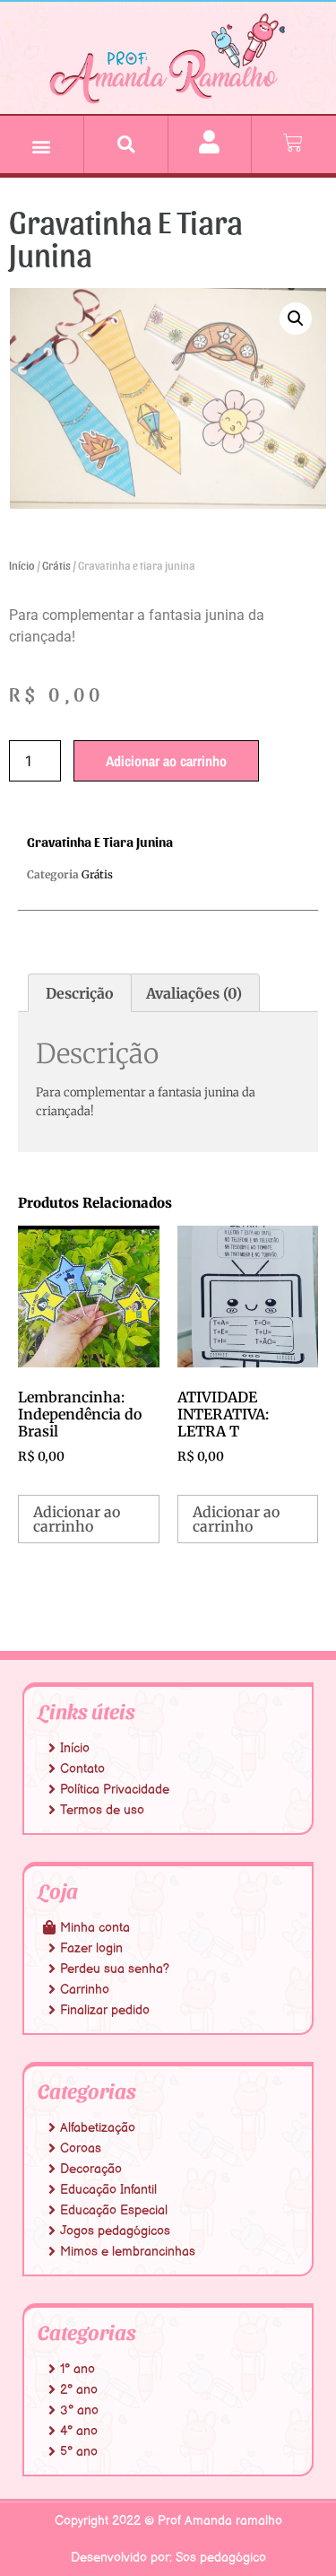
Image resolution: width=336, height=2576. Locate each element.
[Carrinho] (293, 143)
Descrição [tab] (80, 993)
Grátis (56, 565)
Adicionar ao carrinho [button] (77, 1519)
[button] (42, 147)
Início (22, 565)
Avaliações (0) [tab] (194, 993)
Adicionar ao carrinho (166, 761)
